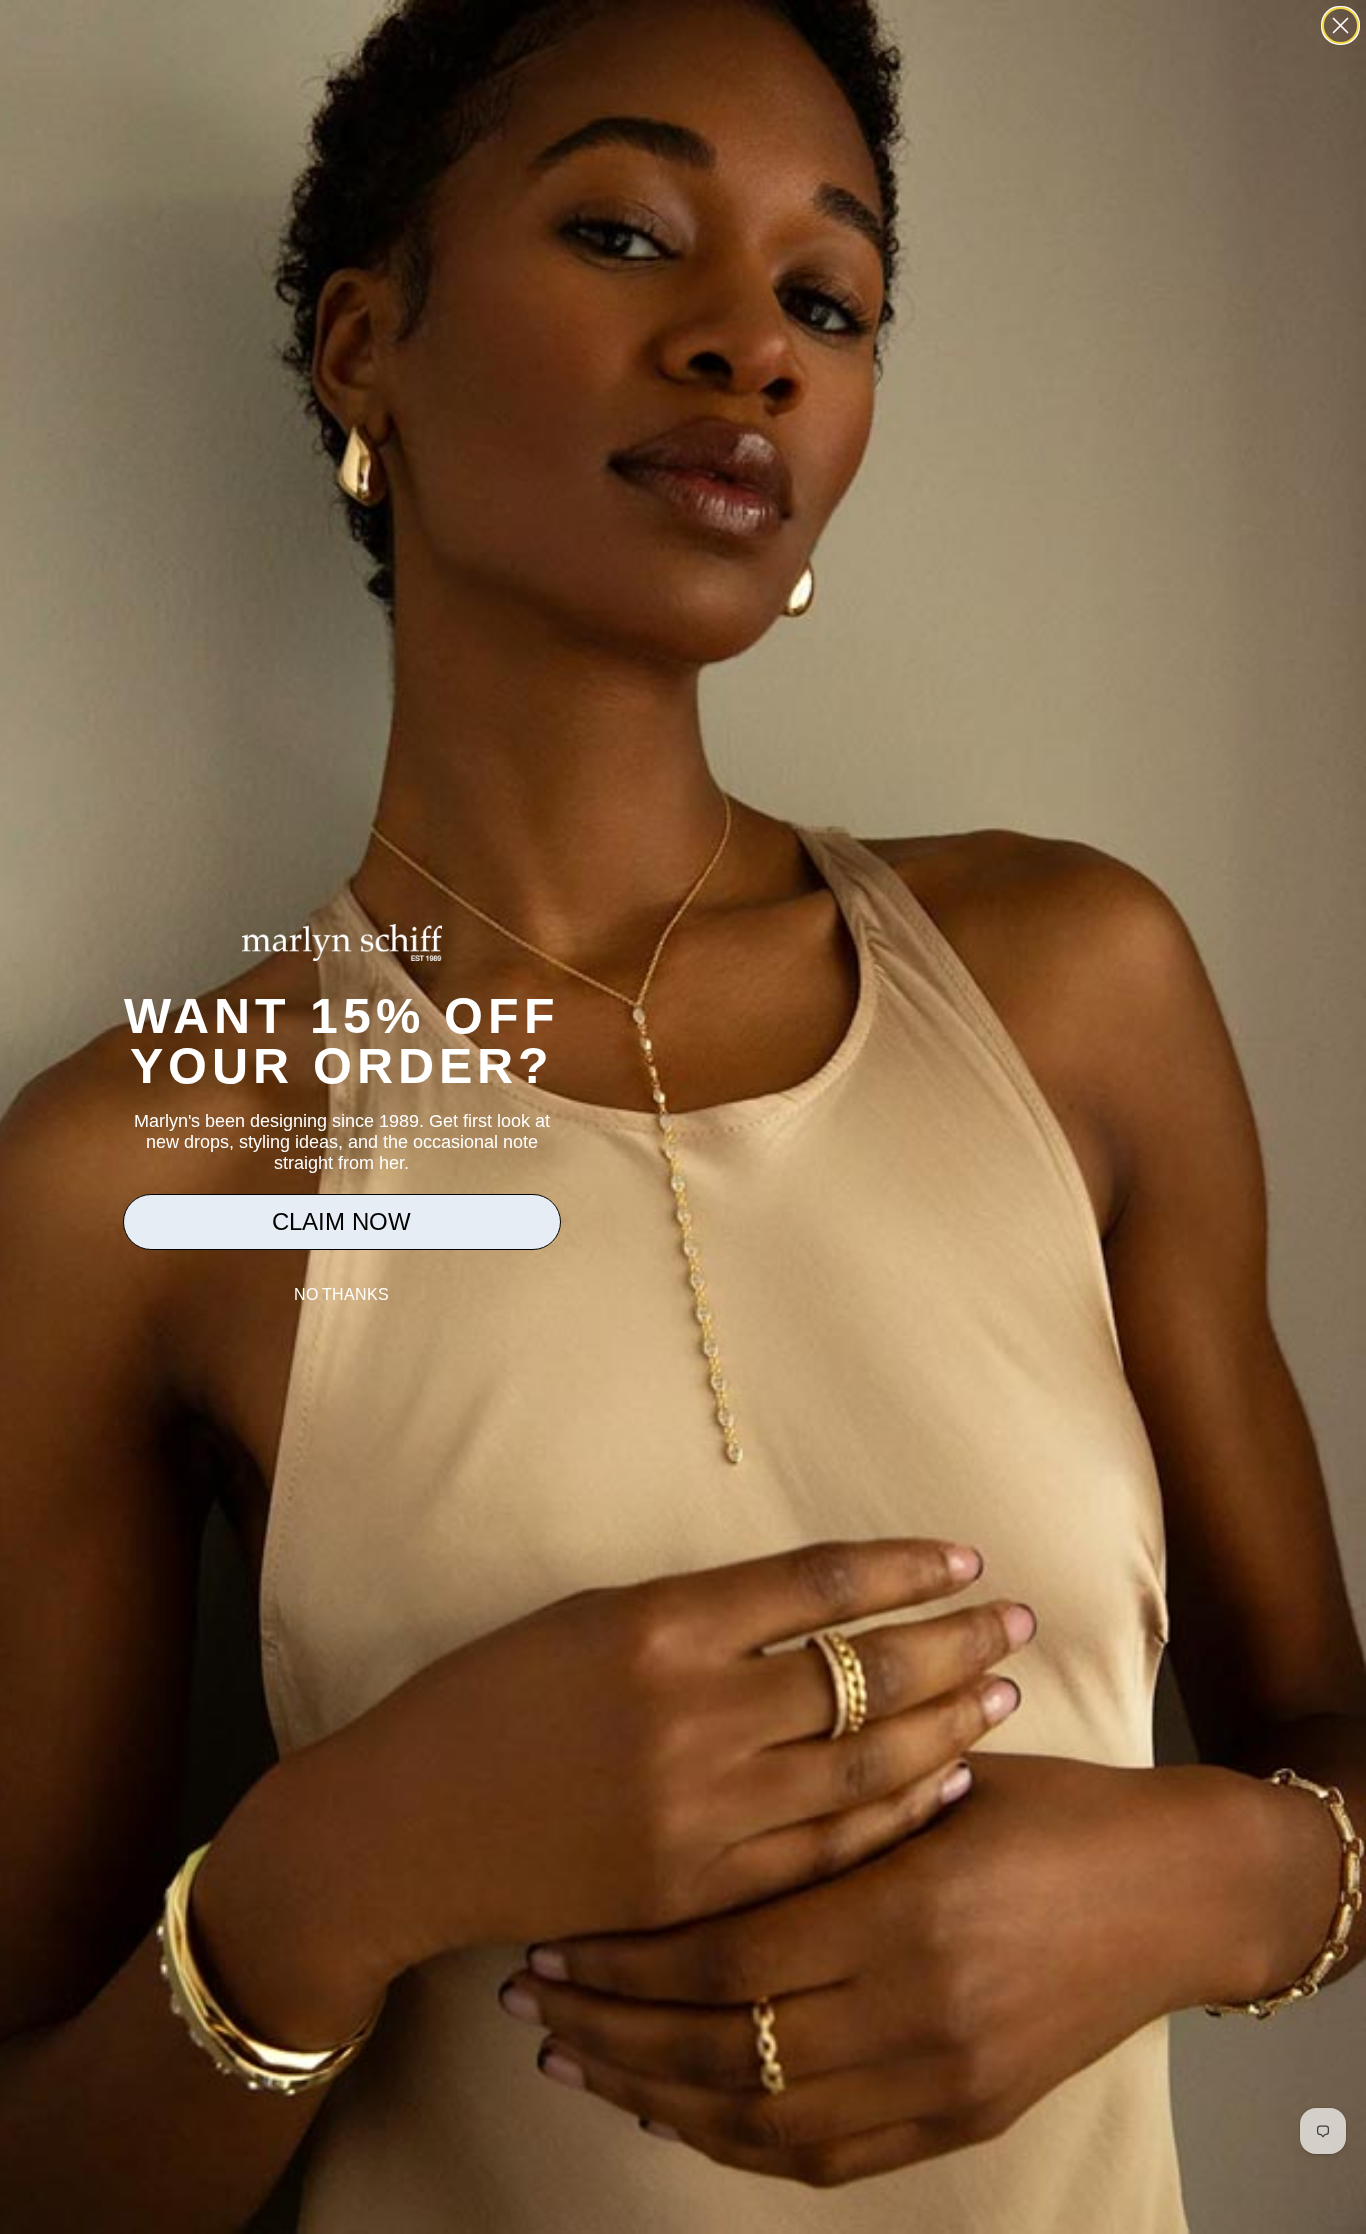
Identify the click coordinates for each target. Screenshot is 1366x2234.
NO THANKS (341, 1294)
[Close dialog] (1340, 25)
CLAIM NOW (341, 1221)
